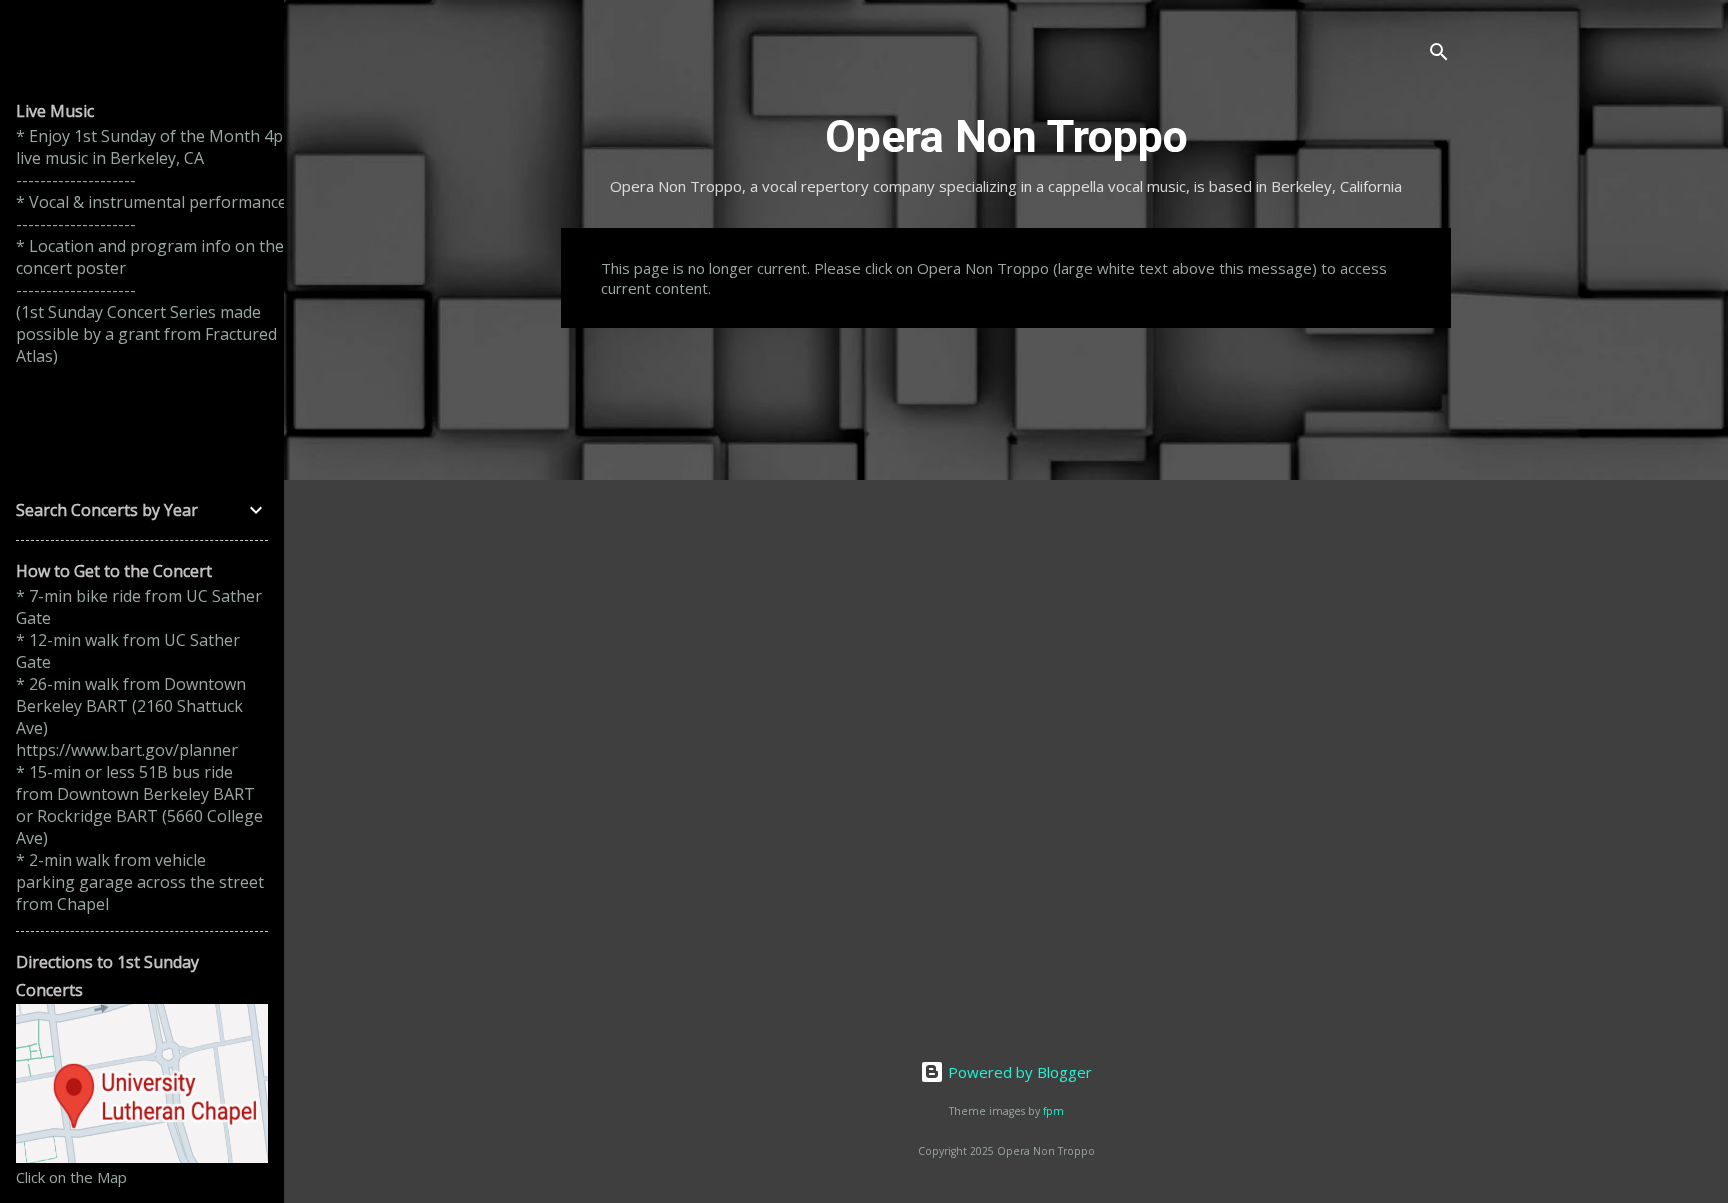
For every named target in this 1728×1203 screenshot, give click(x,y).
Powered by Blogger (1018, 1072)
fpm (1053, 1111)
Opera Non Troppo (1006, 136)
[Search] (1439, 54)
